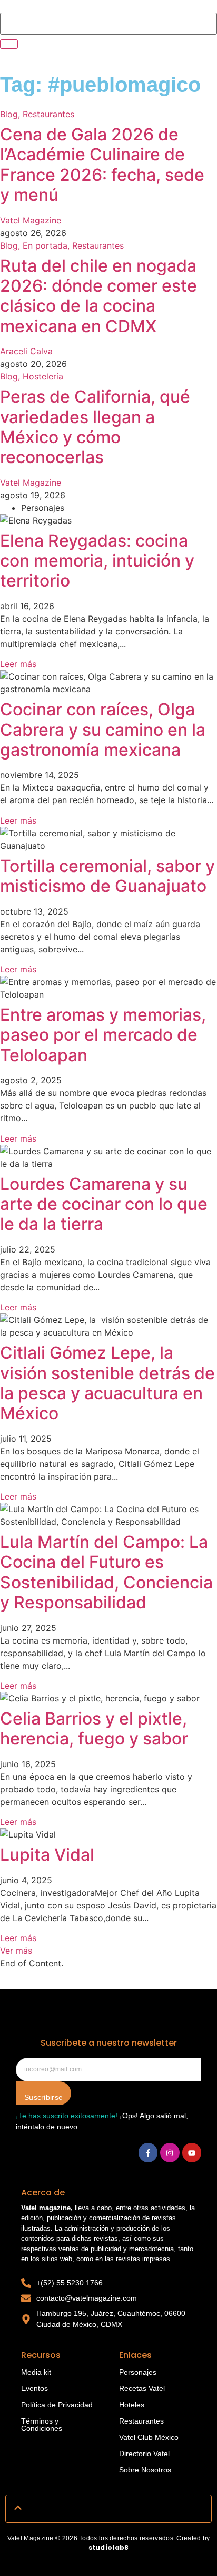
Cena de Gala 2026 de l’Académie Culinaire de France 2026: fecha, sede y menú (102, 165)
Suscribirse (43, 2097)
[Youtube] (192, 2152)
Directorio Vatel (144, 2454)
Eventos (34, 2388)
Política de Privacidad (57, 2405)
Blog (11, 114)
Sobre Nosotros (145, 2470)
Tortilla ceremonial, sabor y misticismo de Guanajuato (107, 876)
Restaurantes (48, 114)
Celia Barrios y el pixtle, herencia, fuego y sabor (94, 1728)
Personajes (138, 2372)
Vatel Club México (149, 2437)
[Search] (9, 44)
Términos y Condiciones (42, 2425)
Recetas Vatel (142, 2388)
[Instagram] (170, 2152)
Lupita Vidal (47, 1855)
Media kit (36, 2372)
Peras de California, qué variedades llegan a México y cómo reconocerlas (95, 427)
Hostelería (43, 376)
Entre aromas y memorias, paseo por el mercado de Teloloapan (103, 1035)
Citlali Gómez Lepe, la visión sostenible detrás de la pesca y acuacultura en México (107, 1383)
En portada (47, 245)
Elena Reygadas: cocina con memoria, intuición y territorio (97, 561)
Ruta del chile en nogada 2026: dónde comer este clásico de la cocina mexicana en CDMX (98, 296)
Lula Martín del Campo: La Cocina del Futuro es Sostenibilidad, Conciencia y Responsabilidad (106, 1572)
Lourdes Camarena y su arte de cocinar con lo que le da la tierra (104, 1204)
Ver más (16, 1951)
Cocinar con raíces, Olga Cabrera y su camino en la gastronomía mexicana (103, 730)
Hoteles (132, 2405)
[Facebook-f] (148, 2152)
